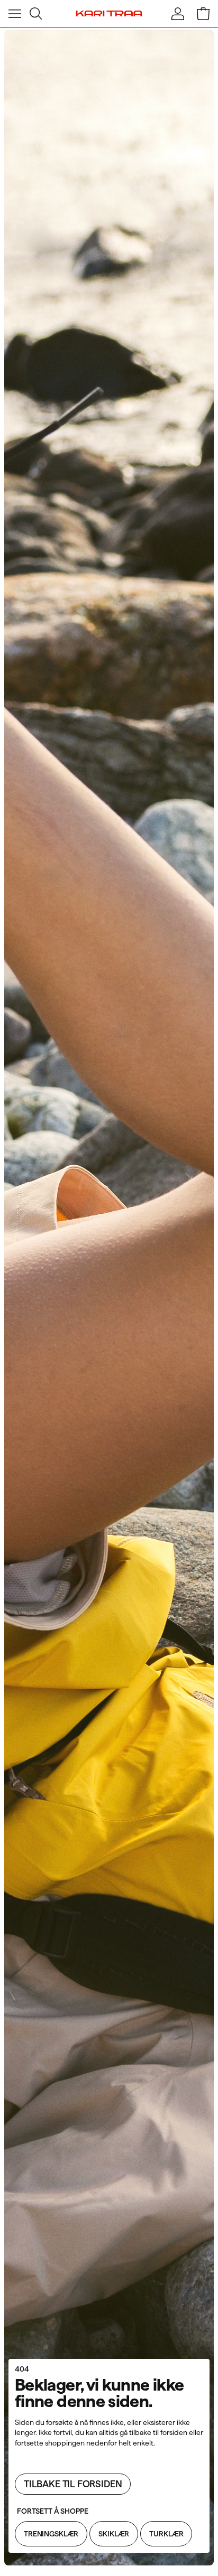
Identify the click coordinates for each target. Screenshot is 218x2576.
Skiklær (114, 2534)
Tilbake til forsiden (73, 2484)
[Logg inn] (178, 14)
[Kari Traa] (109, 14)
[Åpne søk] (36, 14)
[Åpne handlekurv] (203, 14)
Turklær (166, 2534)
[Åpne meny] (15, 14)
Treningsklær (51, 2534)
